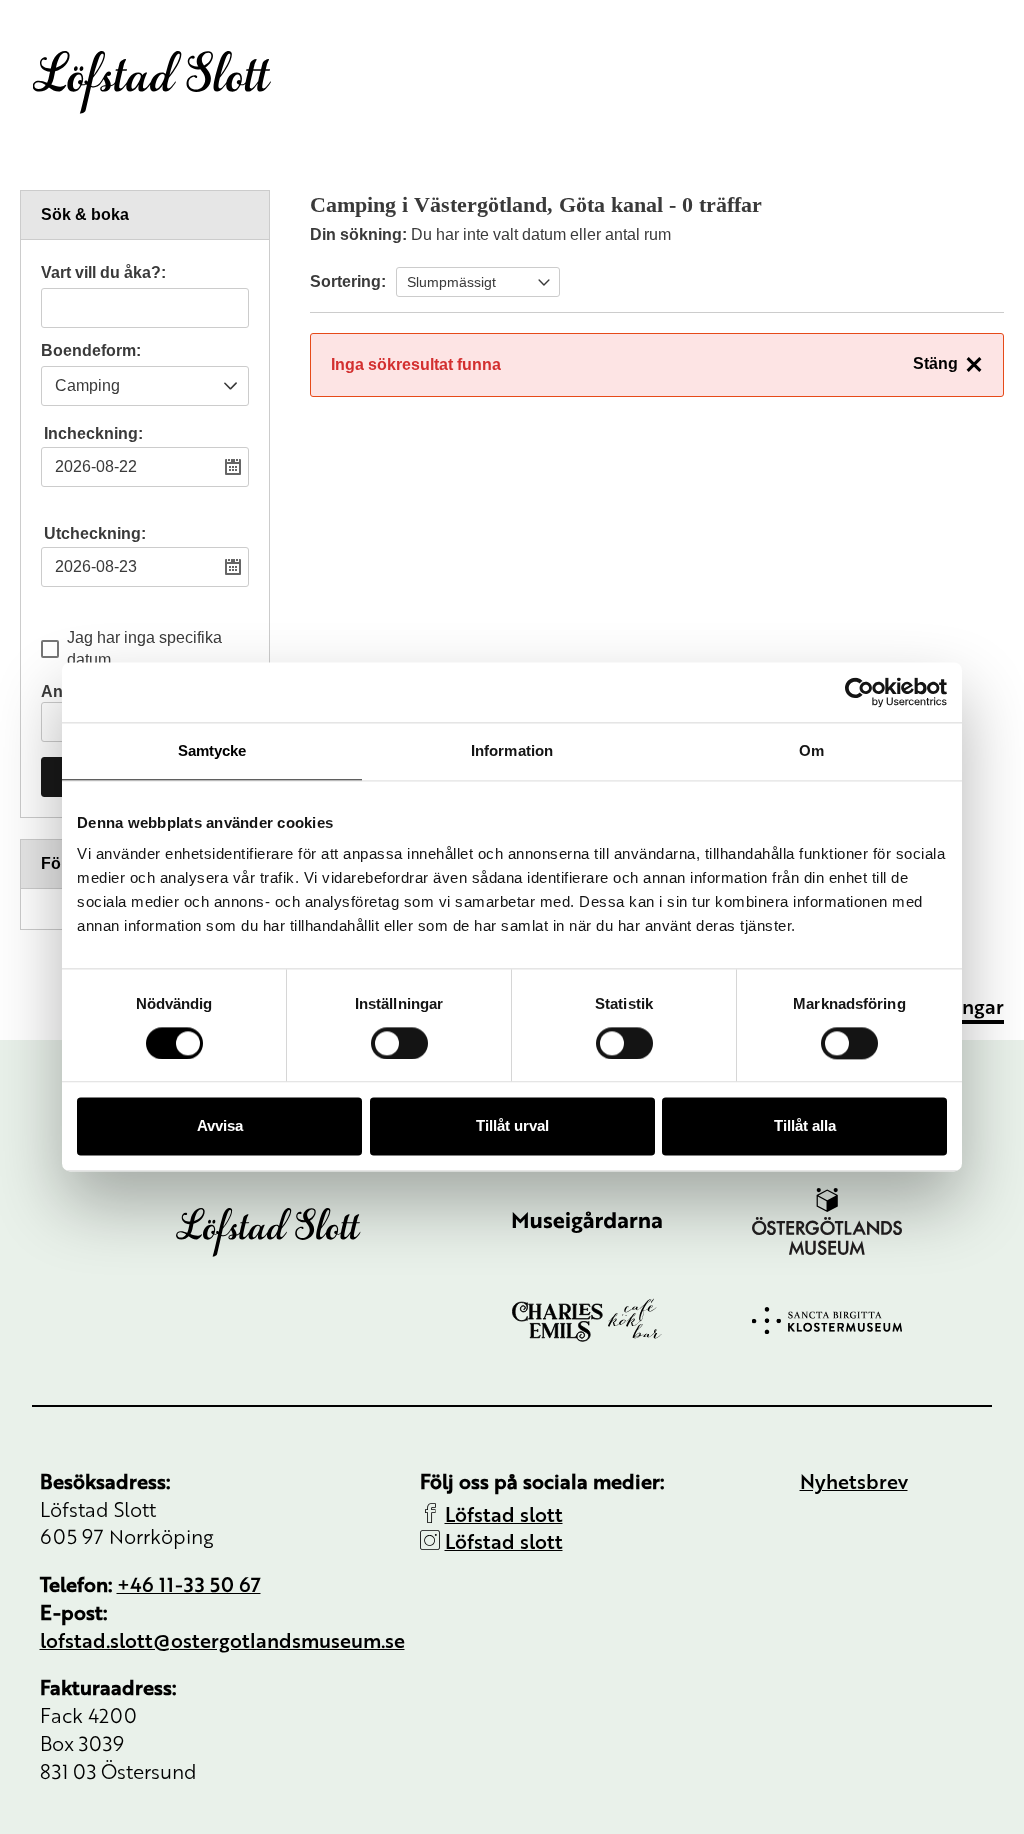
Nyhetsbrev (854, 1480)
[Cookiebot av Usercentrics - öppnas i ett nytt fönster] (859, 692)
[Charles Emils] (632, 1320)
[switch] (399, 1043)
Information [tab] (512, 750)
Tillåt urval (512, 1126)
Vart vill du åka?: (103, 273)
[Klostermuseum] (872, 1320)
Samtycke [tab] (212, 750)
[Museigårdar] (632, 1222)
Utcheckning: (95, 533)
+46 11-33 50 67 (189, 1583)
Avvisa (220, 1126)
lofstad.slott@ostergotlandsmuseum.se (222, 1639)
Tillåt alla (805, 1126)
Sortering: (348, 281)
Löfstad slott (504, 1513)
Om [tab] (811, 750)
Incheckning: (93, 433)
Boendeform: (91, 351)
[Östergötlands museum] (872, 1221)
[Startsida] (152, 82)
